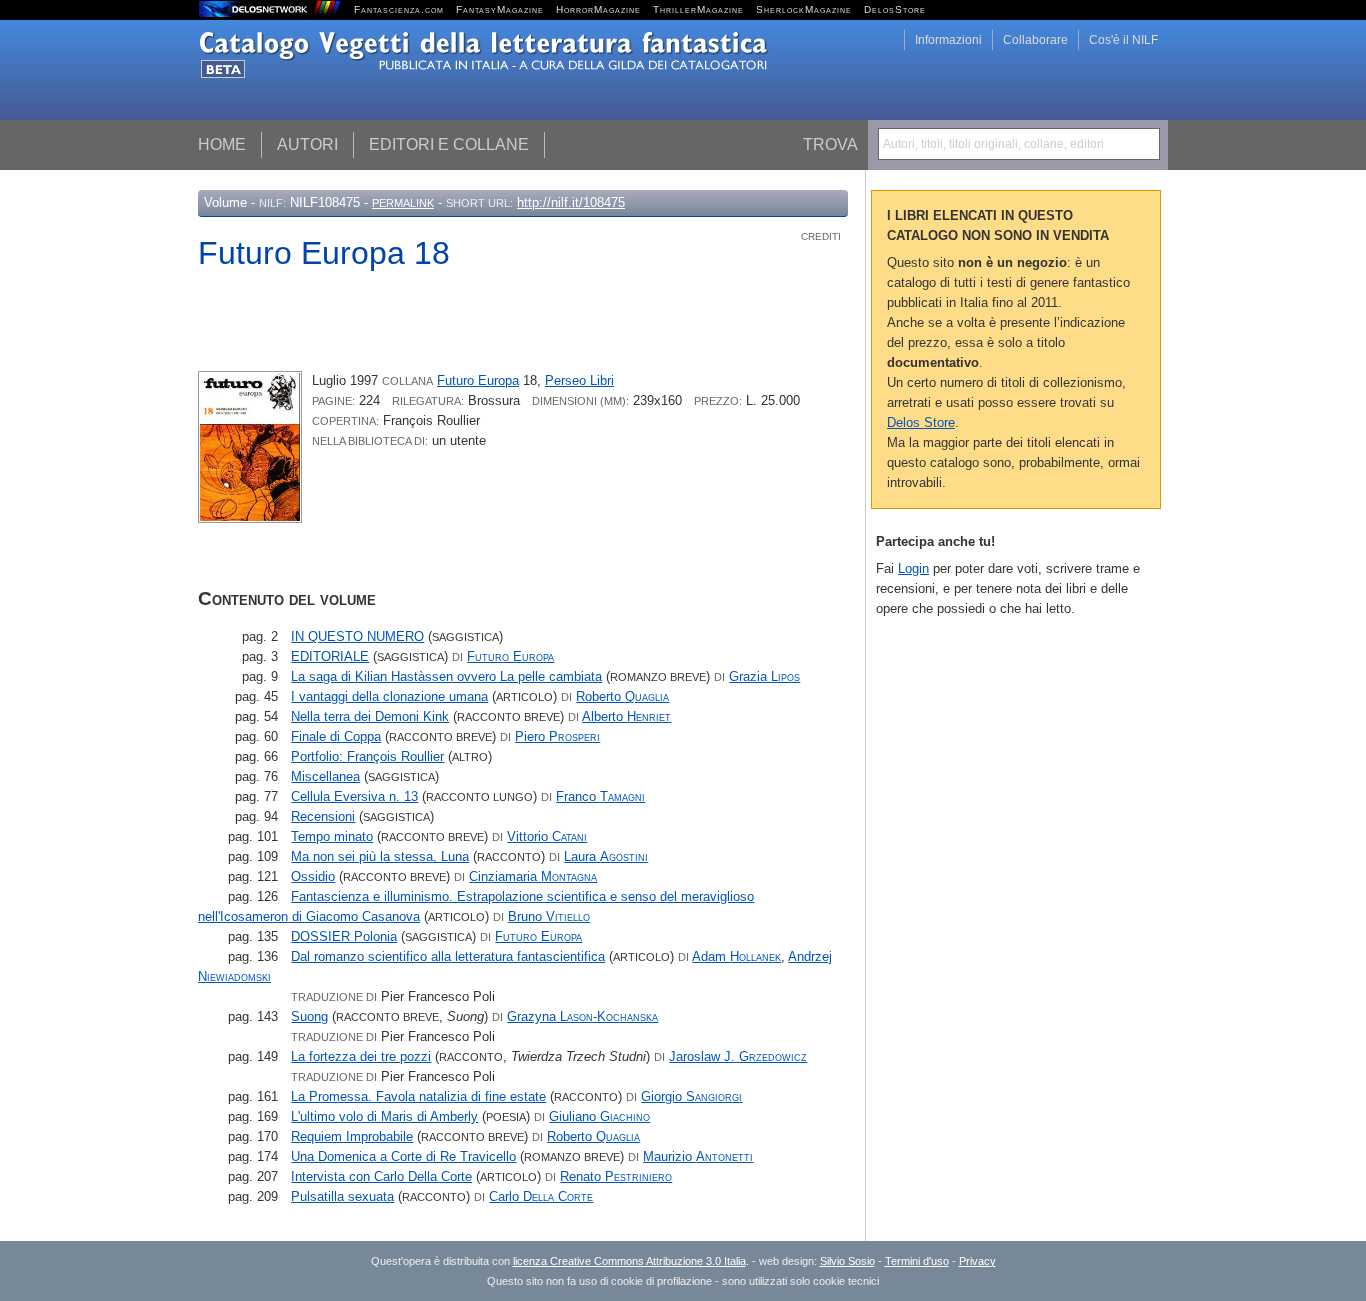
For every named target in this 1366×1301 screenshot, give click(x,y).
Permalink (403, 203)
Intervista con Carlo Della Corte (381, 1176)
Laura (606, 856)
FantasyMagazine (500, 9)
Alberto (626, 716)
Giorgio (691, 1096)
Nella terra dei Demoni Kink (370, 716)
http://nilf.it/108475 (571, 202)
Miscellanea (325, 776)
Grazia (764, 676)
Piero (557, 736)
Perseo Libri (579, 380)
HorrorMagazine (598, 9)
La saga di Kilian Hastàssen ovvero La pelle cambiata (446, 676)
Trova (830, 144)
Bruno (549, 916)
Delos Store (921, 422)
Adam (736, 956)
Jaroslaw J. (738, 1056)
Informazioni (948, 40)
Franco (600, 796)
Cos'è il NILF (1123, 40)
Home (222, 144)
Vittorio (547, 836)
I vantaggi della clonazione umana (389, 696)
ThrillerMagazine (698, 9)
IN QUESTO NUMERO (357, 636)
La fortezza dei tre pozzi (361, 1056)
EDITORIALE (330, 656)
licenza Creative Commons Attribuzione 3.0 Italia (629, 1261)
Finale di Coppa (336, 736)
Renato (616, 1176)
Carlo (541, 1196)
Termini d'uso (917, 1261)
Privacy (977, 1261)
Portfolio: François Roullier (367, 756)
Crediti (821, 236)
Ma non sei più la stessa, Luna (380, 856)
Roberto (622, 696)
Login (913, 568)
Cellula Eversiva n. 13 (354, 796)
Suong (309, 1016)
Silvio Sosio (847, 1261)
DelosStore (895, 9)
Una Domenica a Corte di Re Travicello (403, 1156)
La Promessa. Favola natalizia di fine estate (418, 1096)
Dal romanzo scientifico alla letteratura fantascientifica (448, 956)
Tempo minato (332, 836)
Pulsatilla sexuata (342, 1196)
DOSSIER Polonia (344, 936)
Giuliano (599, 1116)
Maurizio (698, 1156)
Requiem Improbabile (352, 1136)
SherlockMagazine (804, 9)
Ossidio (313, 876)
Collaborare (1035, 40)
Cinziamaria (533, 876)
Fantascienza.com (399, 9)
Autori (307, 144)
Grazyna (582, 1016)
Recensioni (323, 816)
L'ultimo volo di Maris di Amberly (384, 1116)
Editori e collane (449, 144)
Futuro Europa (478, 380)
